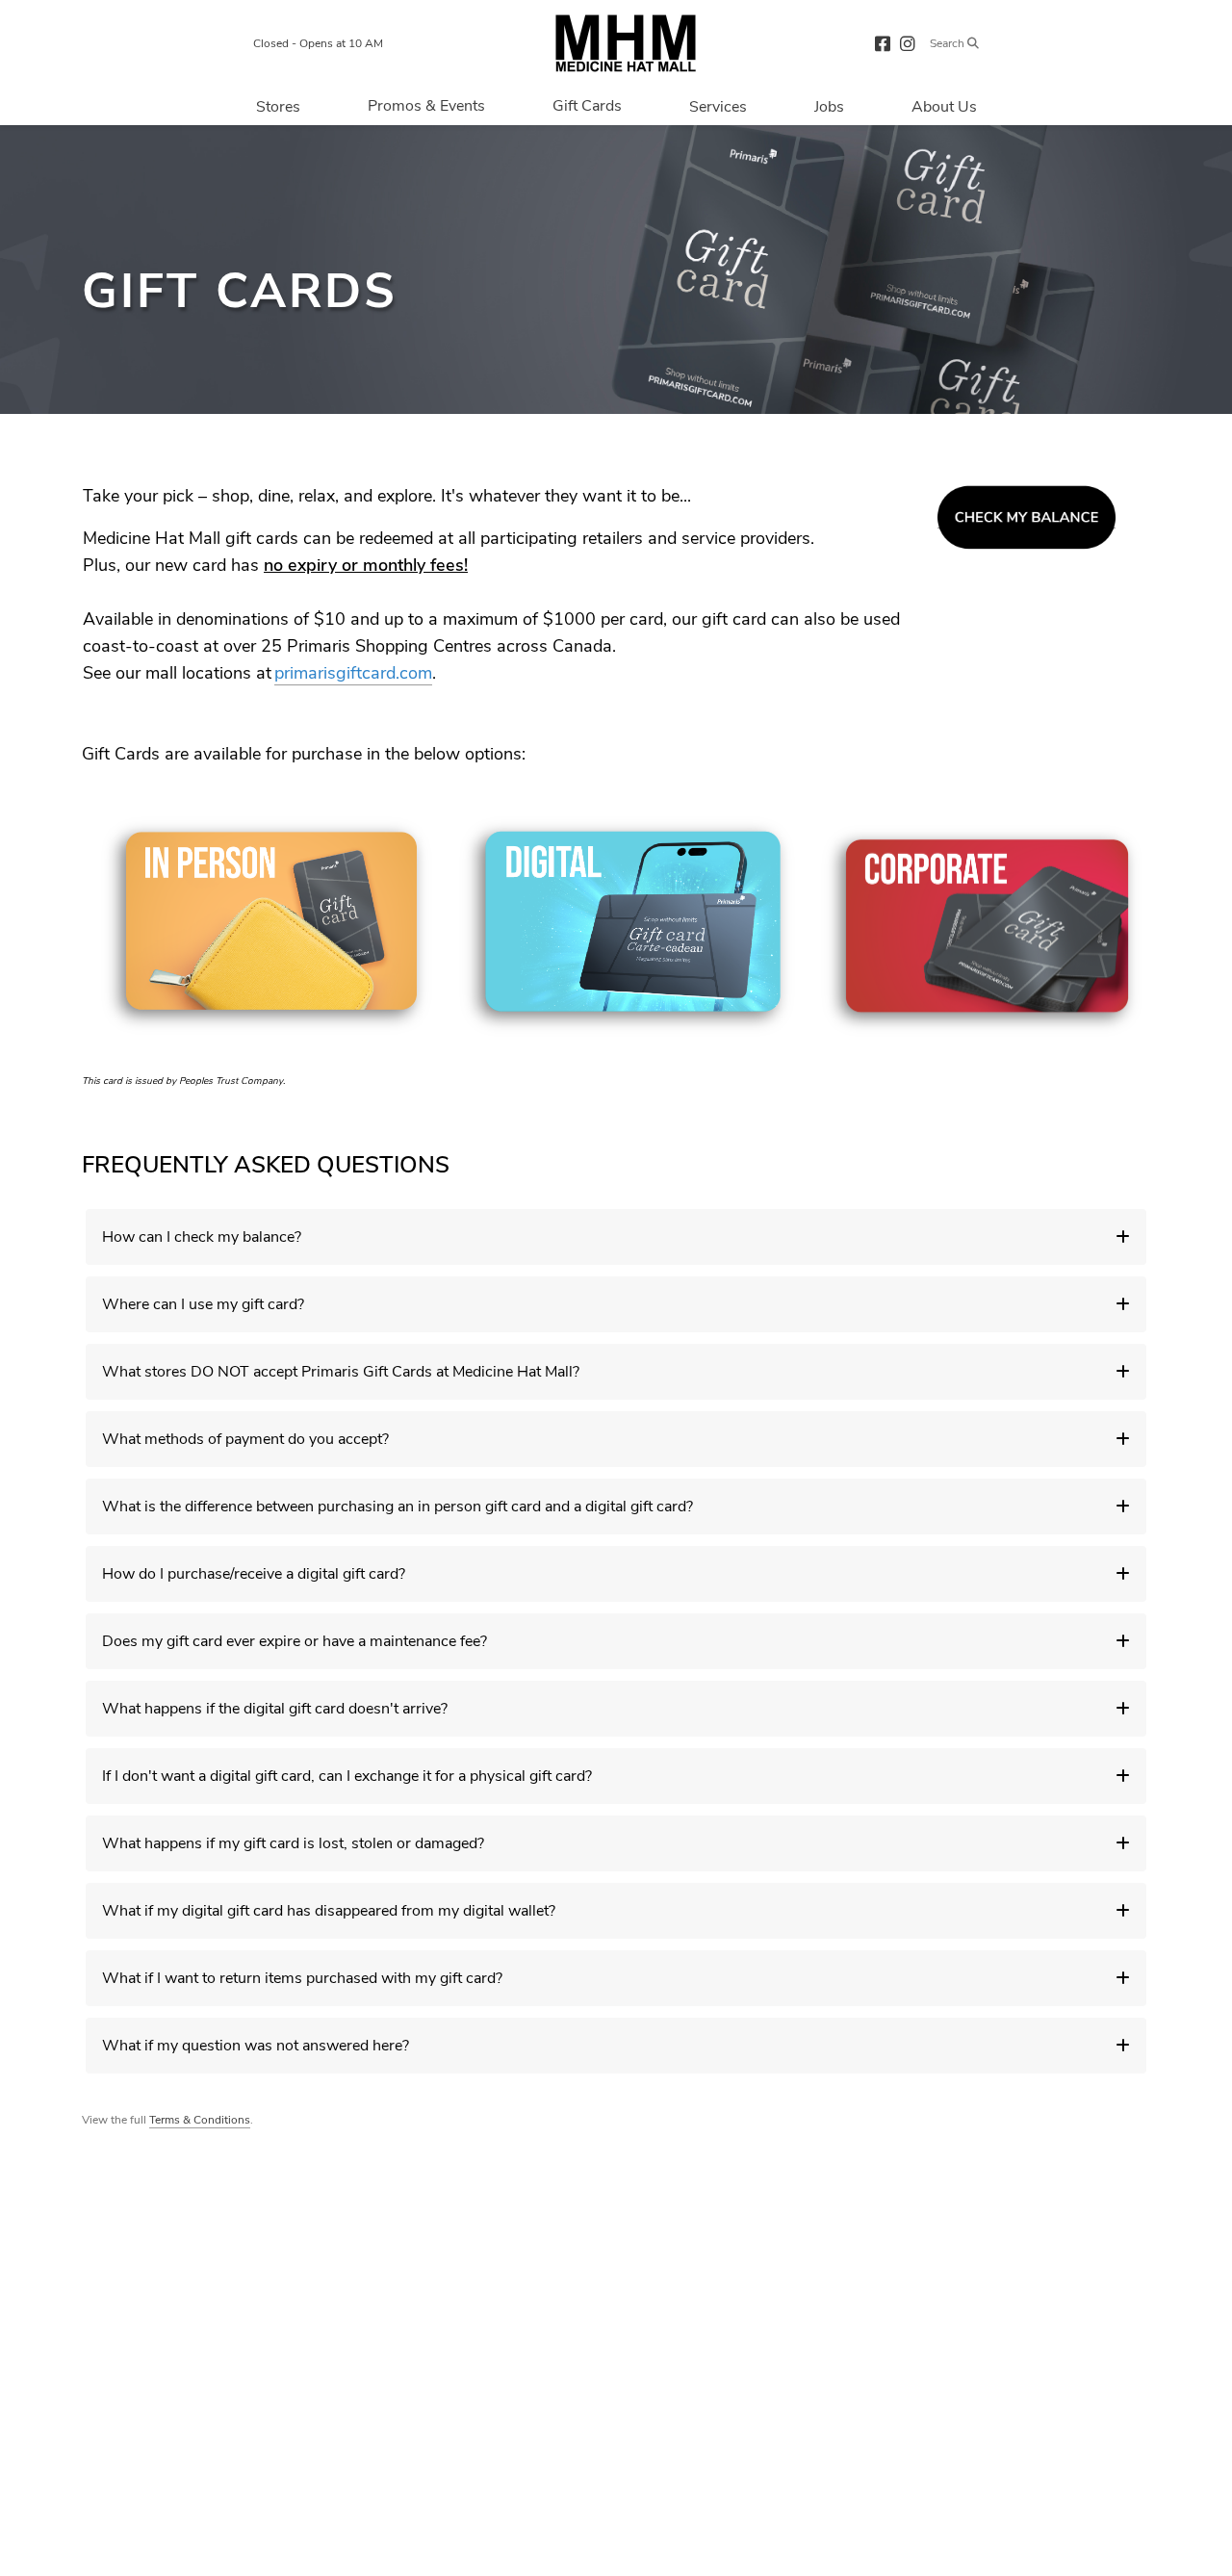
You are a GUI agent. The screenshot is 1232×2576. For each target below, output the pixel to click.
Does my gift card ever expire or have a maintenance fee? (295, 1641)
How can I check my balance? (202, 1237)
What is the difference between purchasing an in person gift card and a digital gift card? (398, 1507)
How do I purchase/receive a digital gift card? (254, 1574)
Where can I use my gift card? (203, 1304)
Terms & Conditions (200, 2120)
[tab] (616, 1237)
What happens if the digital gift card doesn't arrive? (275, 1709)
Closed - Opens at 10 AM (318, 43)
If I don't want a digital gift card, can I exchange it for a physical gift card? (347, 1776)
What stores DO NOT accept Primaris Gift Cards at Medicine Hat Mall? (341, 1372)
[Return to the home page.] (627, 42)
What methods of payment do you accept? (245, 1439)
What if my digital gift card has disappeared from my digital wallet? (329, 1911)
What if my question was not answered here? (256, 2046)
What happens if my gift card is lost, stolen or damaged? (293, 1843)
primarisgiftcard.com (353, 673)
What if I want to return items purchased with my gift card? (302, 1978)
